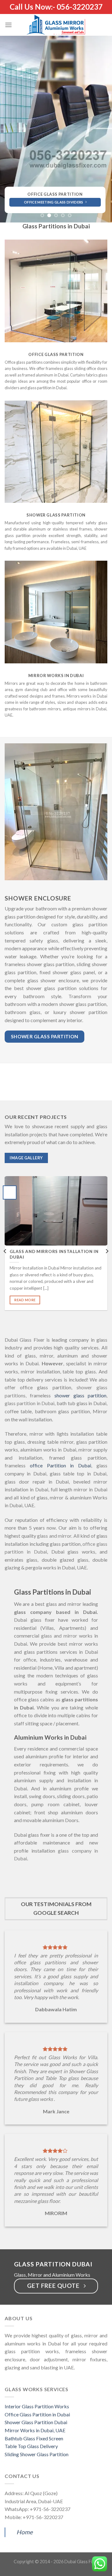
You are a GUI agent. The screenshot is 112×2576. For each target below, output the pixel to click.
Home (25, 2532)
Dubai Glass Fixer (82, 2562)
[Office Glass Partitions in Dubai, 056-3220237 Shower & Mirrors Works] (56, 25)
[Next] (107, 1251)
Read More (25, 1300)
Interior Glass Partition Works (37, 2406)
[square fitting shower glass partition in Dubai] (56, 451)
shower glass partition (81, 1395)
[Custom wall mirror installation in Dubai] (56, 612)
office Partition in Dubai (61, 1465)
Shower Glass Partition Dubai (36, 2422)
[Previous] (5, 1251)
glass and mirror (54, 1536)
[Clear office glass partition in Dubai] (56, 291)
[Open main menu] (8, 25)
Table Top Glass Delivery (31, 2446)
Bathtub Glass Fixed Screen (34, 2438)
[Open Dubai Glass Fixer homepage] (56, 129)
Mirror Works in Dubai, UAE (35, 2430)
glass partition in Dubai (30, 1403)
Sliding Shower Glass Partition (37, 2454)
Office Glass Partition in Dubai (37, 2414)
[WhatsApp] (100, 2563)
